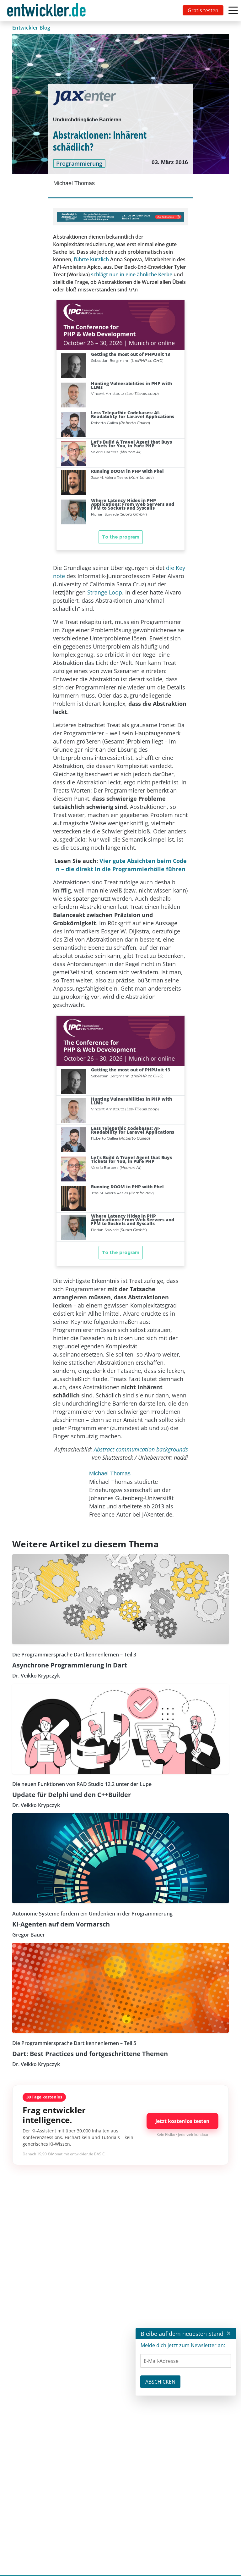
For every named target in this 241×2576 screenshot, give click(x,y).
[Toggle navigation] (48, 11)
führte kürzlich (91, 259)
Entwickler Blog (31, 28)
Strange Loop (105, 592)
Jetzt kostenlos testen (182, 2121)
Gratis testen (203, 10)
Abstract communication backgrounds (141, 1449)
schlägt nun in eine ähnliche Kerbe (132, 274)
